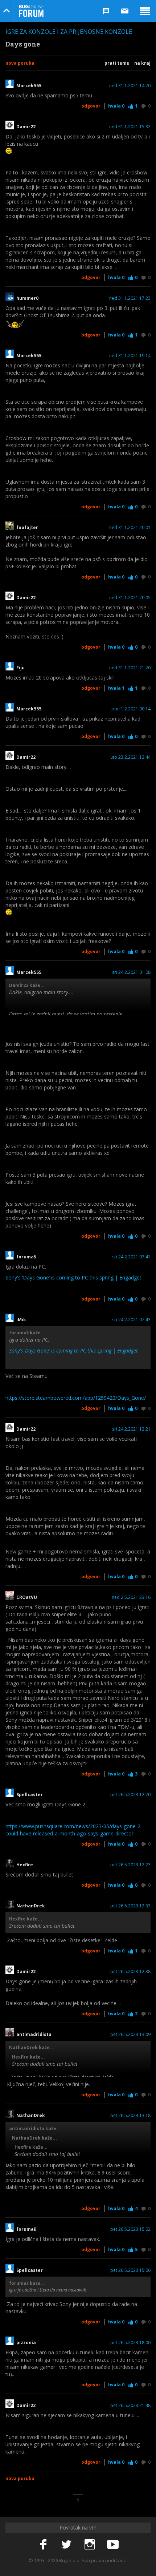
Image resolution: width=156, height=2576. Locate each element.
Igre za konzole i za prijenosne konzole (69, 32)
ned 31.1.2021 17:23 (130, 298)
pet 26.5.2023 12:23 (130, 1865)
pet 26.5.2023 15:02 (130, 2229)
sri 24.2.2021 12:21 (131, 1429)
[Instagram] (90, 2545)
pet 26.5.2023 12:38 (130, 1972)
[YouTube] (113, 2545)
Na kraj (142, 63)
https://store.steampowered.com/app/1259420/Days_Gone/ (76, 1398)
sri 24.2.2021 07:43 (131, 1320)
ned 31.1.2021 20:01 (130, 528)
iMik (21, 1320)
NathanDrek (31, 1906)
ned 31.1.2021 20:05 (130, 598)
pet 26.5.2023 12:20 (130, 1795)
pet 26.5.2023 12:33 (130, 1906)
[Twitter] (66, 2545)
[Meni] (145, 11)
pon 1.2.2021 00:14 (131, 709)
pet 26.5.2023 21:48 (130, 2406)
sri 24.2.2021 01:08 (131, 972)
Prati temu (117, 63)
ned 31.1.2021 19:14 (130, 356)
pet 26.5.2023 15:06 (130, 2270)
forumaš (26, 1257)
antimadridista (34, 2035)
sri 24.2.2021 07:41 (131, 1257)
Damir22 (26, 127)
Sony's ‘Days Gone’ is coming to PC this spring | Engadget (73, 1277)
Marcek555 (29, 86)
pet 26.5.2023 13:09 (130, 2035)
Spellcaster (30, 1795)
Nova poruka (20, 63)
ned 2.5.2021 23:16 (131, 1597)
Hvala (116, 106)
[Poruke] (125, 11)
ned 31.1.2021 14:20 (130, 86)
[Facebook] (43, 2545)
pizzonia (26, 2343)
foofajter (28, 528)
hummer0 (27, 298)
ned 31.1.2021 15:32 (130, 127)
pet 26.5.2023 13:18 (130, 2116)
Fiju (20, 668)
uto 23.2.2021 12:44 (130, 757)
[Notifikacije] (106, 11)
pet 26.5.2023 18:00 (130, 2343)
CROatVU (27, 1597)
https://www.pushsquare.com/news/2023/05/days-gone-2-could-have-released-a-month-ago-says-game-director (74, 1830)
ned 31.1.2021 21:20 (130, 668)
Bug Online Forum (31, 11)
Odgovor (91, 106)
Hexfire (25, 1865)
